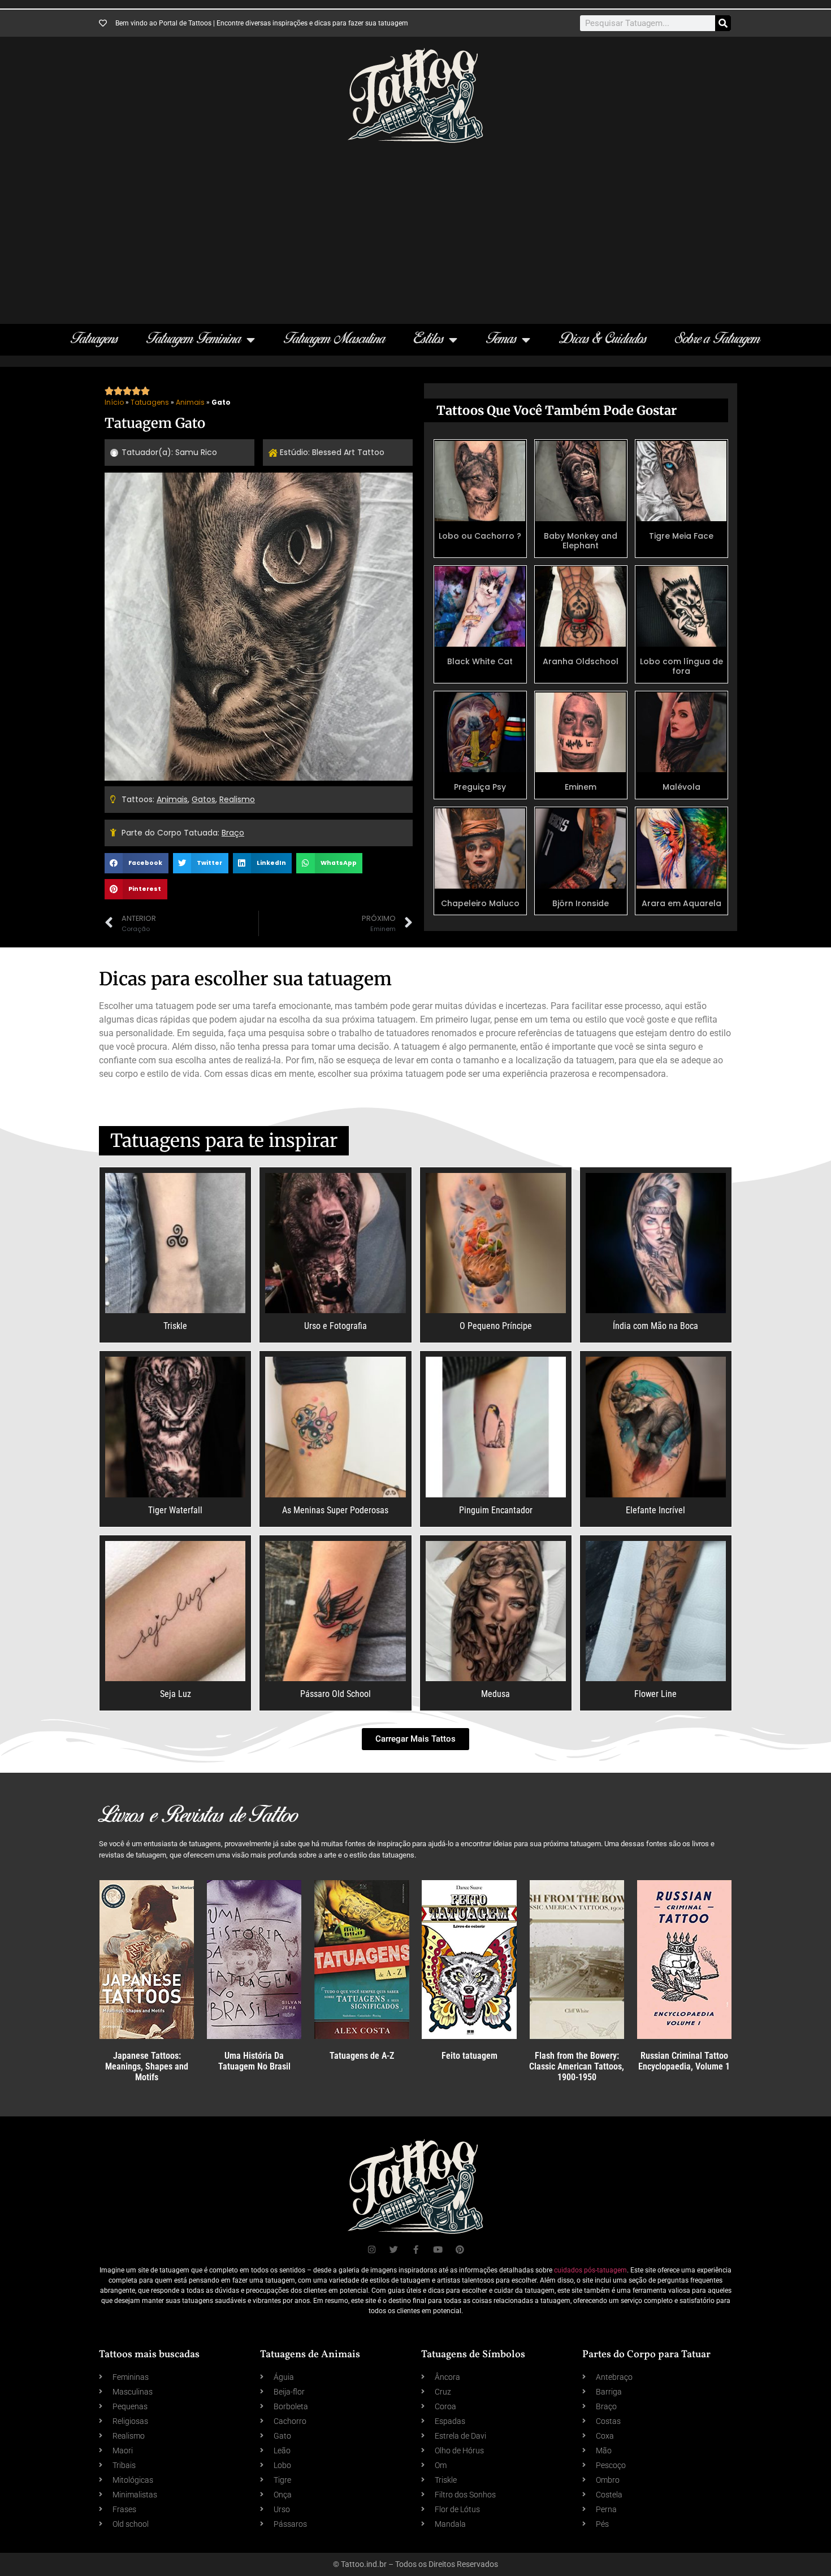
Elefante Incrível (655, 1510)
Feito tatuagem (469, 2056)
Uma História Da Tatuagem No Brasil (254, 2061)
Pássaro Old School (336, 1694)
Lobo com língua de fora (681, 666)
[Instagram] (372, 2250)
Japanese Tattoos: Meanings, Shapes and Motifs (147, 2066)
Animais (190, 402)
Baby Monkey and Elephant (581, 541)
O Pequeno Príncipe (496, 1326)
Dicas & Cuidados (603, 339)
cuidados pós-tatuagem (590, 2270)
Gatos (204, 799)
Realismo (237, 799)
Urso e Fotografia (336, 1326)
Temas (501, 339)
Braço (233, 833)
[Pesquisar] (723, 23)
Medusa (495, 1694)
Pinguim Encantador (496, 1510)
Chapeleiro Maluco (480, 903)
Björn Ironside (581, 903)
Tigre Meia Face (681, 536)
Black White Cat (480, 661)
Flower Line (655, 1694)
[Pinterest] (460, 2250)
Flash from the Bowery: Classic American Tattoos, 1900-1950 (577, 2066)
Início (114, 402)
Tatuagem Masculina (335, 339)
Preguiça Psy (480, 787)
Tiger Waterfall (175, 1510)
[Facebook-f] (416, 2250)
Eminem (581, 787)
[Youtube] (438, 2250)
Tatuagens (94, 339)
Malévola (681, 787)
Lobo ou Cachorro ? (480, 536)
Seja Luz (176, 1694)
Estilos (429, 339)
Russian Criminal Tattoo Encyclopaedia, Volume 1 (684, 2061)
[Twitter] (394, 2250)
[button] (137, 863)
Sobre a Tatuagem (718, 339)
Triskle (175, 1326)
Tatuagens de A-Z (362, 2056)
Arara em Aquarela (681, 903)
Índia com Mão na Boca (655, 1326)
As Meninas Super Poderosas (335, 1510)
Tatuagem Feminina (194, 339)
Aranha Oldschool (581, 661)
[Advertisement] (415, 228)
